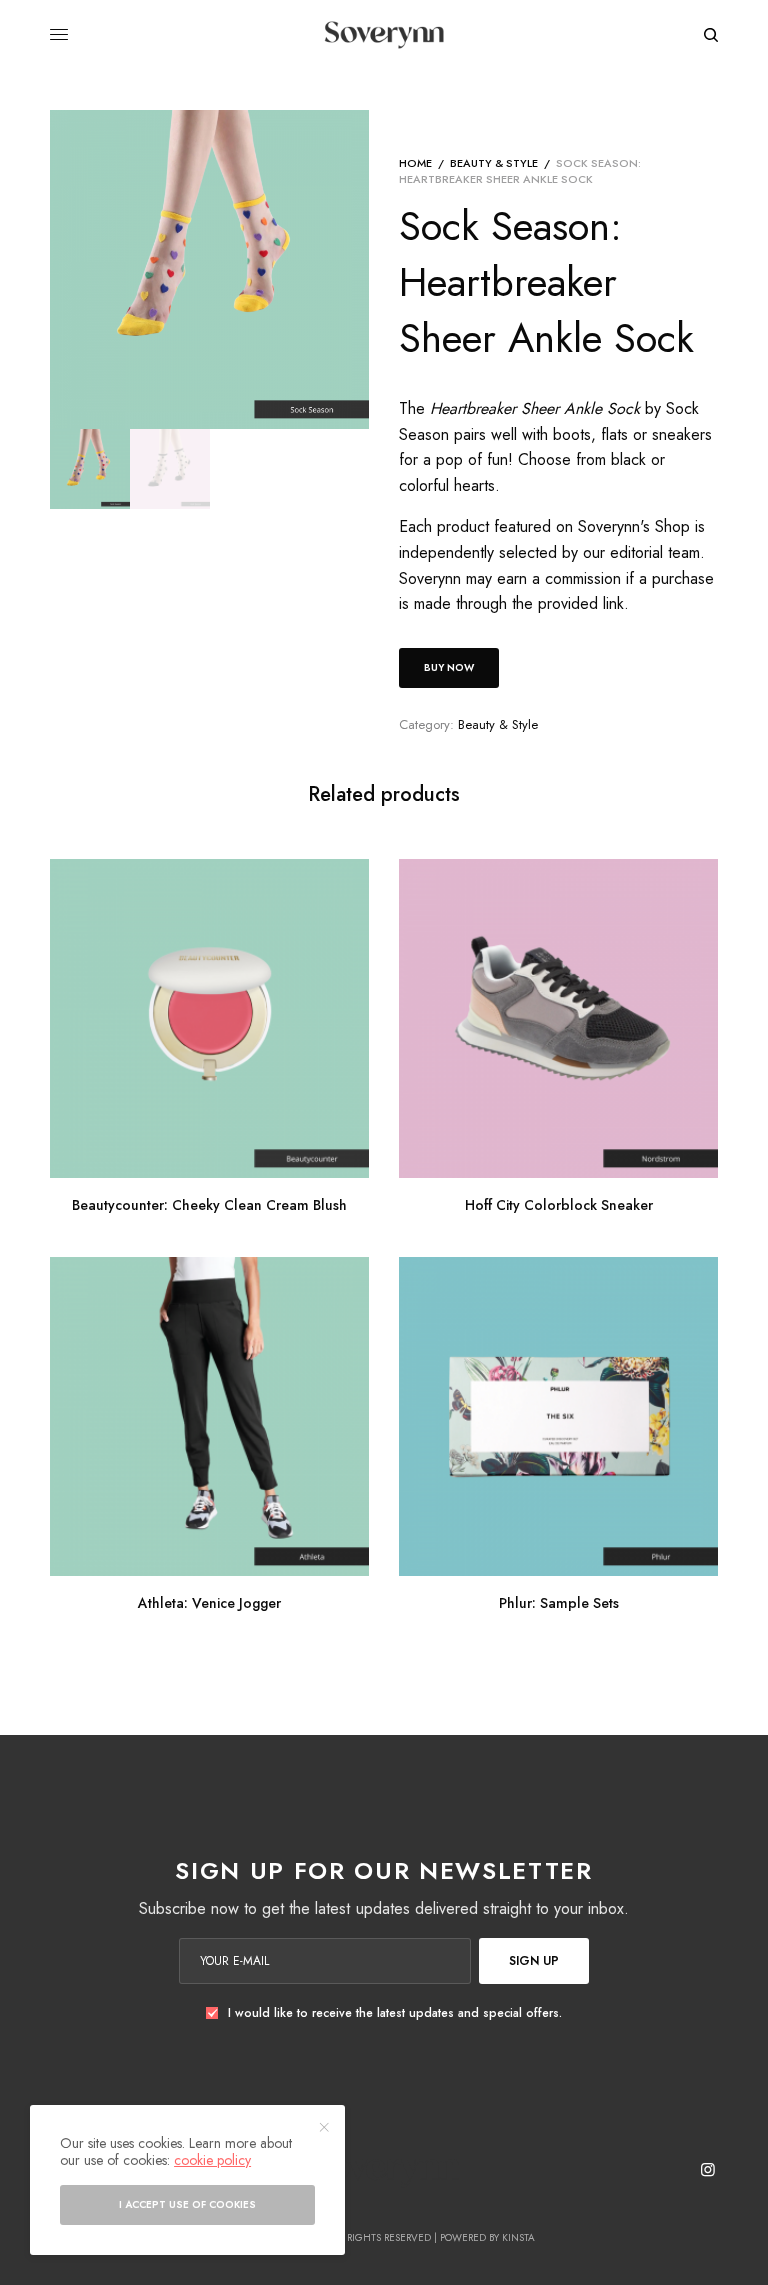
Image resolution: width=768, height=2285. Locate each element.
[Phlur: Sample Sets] (558, 1416)
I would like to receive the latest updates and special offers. (395, 2013)
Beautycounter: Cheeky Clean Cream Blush (209, 1205)
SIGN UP (534, 1961)
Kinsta (518, 2237)
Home (415, 163)
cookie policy (212, 2160)
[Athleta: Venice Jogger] (209, 1416)
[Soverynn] (383, 35)
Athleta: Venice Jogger (209, 1603)
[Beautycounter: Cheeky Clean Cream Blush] (209, 1018)
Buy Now (449, 667)
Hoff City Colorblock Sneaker (559, 1205)
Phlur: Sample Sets (559, 1603)
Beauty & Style (494, 163)
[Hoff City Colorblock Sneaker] (558, 1018)
